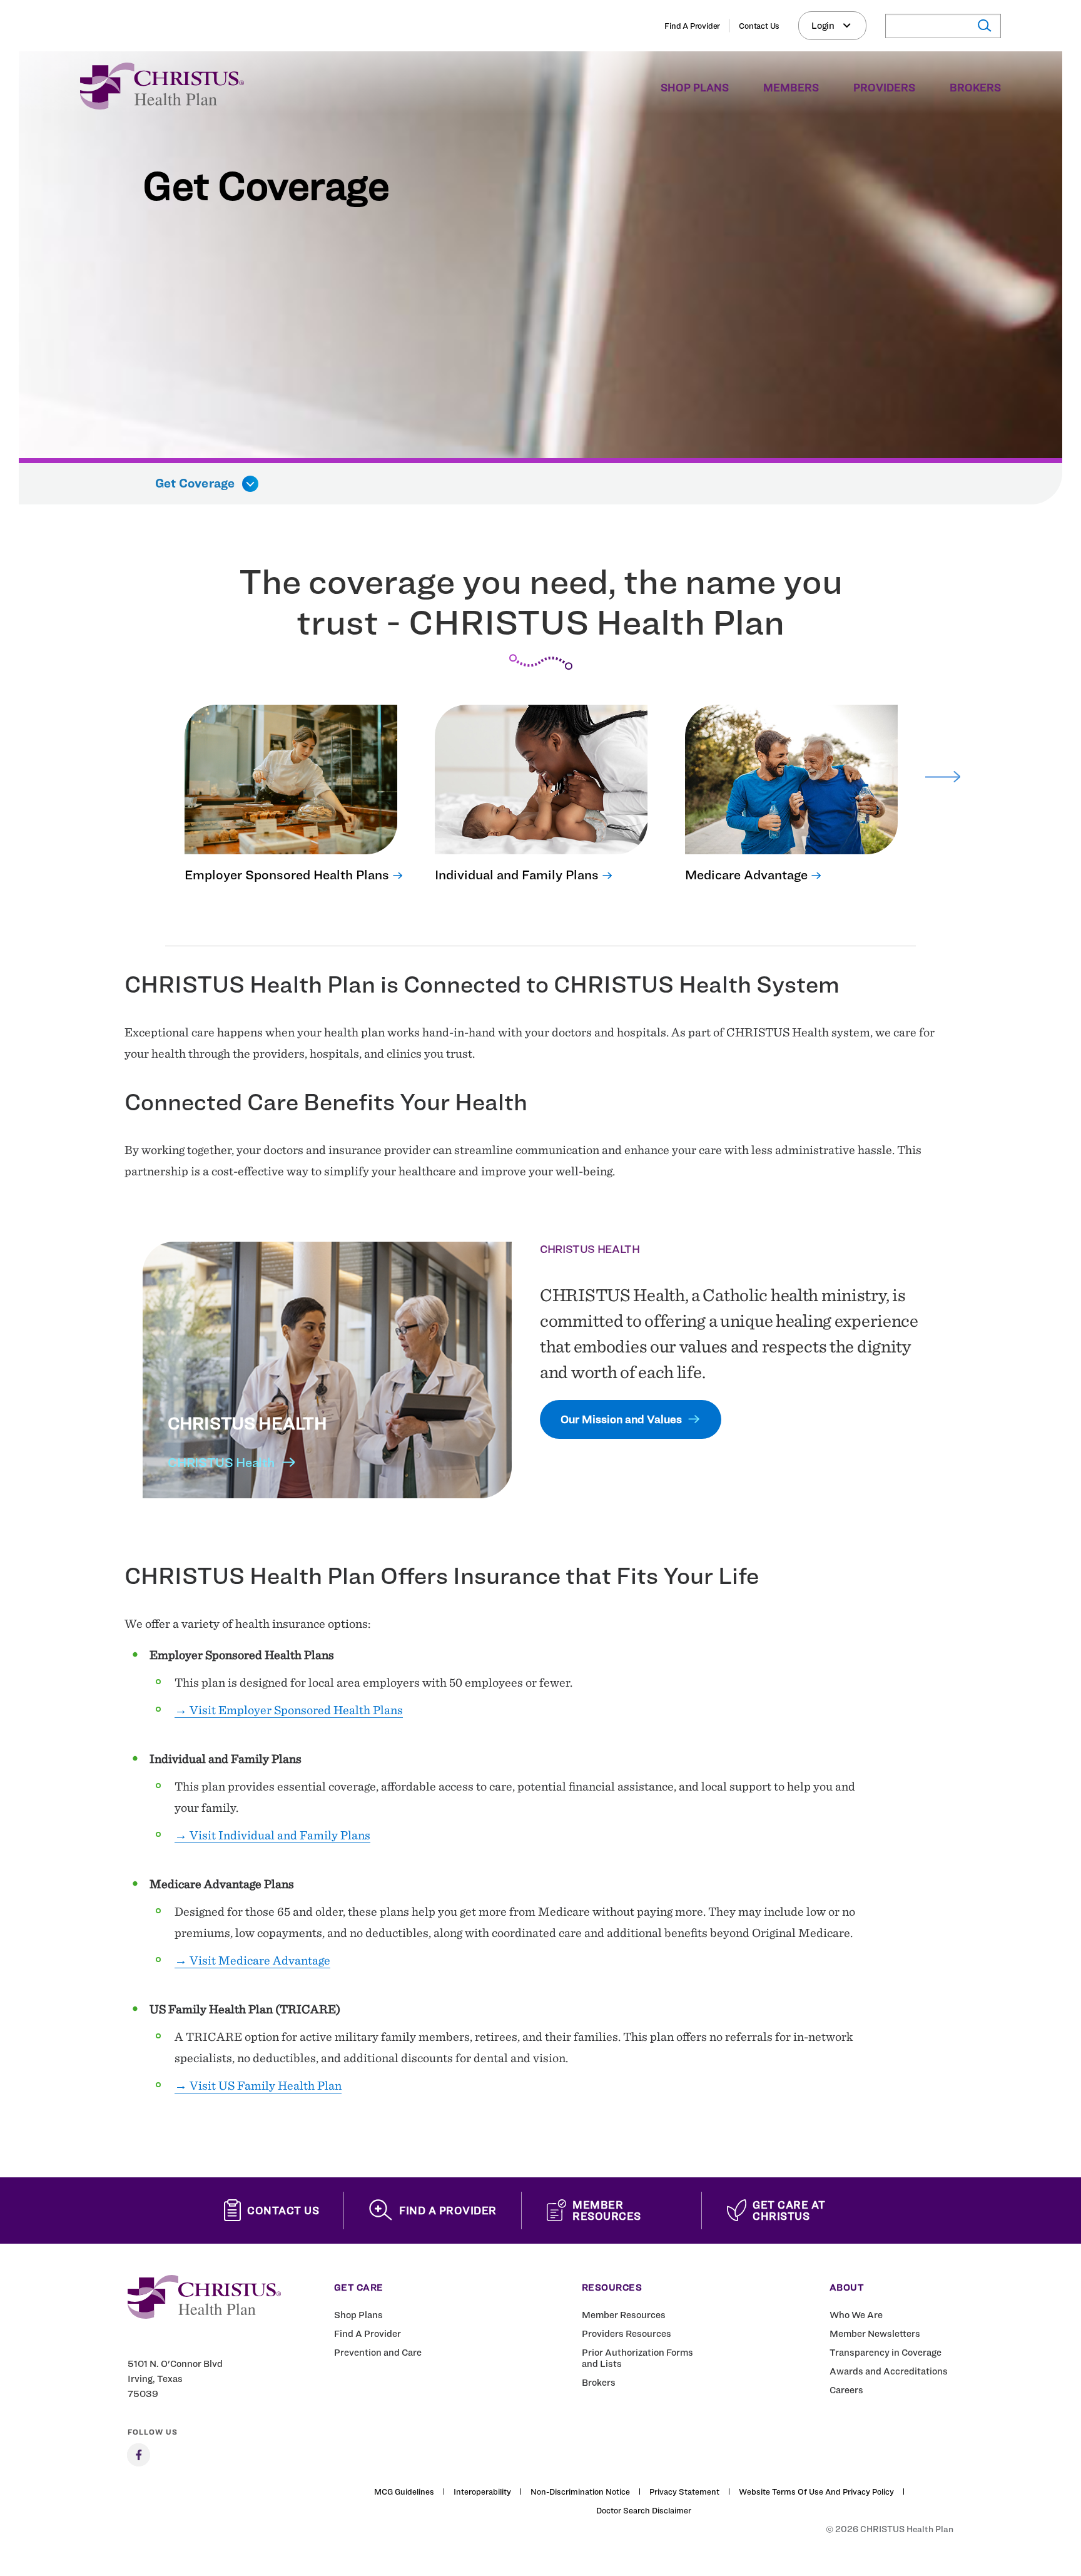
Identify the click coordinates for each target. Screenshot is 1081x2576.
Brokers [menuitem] (975, 88)
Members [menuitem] (791, 88)
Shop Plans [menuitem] (695, 88)
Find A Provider (692, 26)
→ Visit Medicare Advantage (252, 1960)
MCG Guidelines (404, 2492)
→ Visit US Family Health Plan (258, 2085)
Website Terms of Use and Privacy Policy (816, 2492)
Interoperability (482, 2492)
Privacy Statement (684, 2492)
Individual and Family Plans (517, 875)
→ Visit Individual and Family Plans (272, 1835)
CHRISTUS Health (221, 1462)
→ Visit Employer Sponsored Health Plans (289, 1710)
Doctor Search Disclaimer (644, 2510)
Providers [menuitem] (884, 88)
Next (943, 777)
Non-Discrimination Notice (580, 2492)
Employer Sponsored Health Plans (287, 875)
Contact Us (759, 26)
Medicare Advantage (746, 875)
